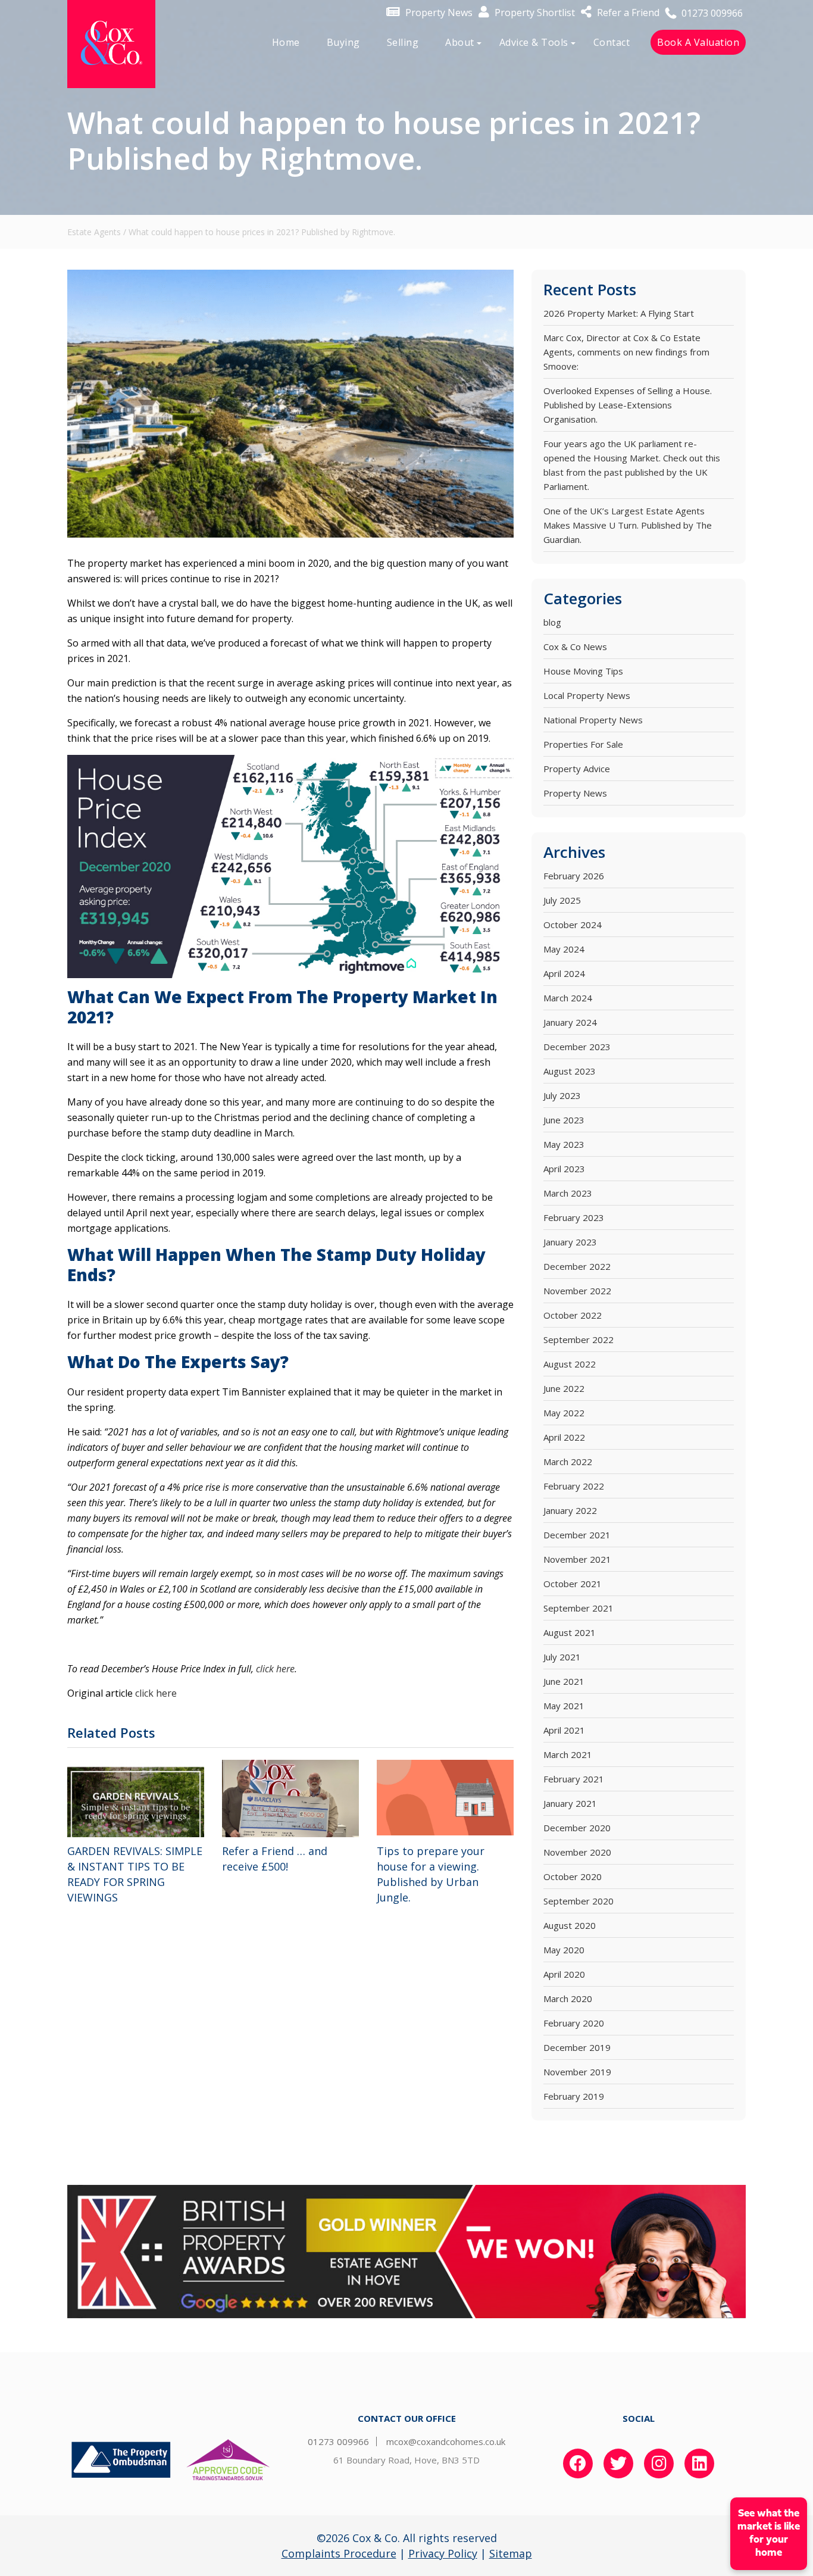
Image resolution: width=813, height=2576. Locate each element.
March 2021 (568, 1754)
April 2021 (564, 1730)
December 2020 (577, 1828)
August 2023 (570, 1071)
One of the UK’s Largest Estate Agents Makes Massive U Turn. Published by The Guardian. (628, 525)
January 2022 (570, 1510)
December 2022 (577, 1266)
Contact (612, 42)
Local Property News (587, 695)
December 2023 (577, 1047)
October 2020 (573, 1876)
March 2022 (568, 1462)
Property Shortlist (534, 13)
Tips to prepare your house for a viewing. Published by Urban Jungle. (431, 1874)
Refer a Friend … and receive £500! (275, 1859)
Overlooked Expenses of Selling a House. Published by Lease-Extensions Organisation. (628, 405)
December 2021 (577, 1535)
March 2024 (568, 998)
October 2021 (573, 1584)
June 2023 (564, 1120)
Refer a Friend (627, 13)
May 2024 (564, 949)
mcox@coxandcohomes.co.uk (446, 2441)
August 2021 (570, 1632)
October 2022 (573, 1315)
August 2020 (570, 1925)
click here (275, 1669)
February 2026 (574, 876)
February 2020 (574, 2023)
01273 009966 (711, 13)
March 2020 (568, 1999)
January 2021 (570, 1803)
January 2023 (570, 1242)
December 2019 (577, 2047)
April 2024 (564, 973)
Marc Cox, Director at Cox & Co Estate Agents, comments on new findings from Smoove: (626, 352)
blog (552, 622)
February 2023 (574, 1217)
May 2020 (564, 1950)
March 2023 (568, 1193)
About (460, 42)
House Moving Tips (583, 671)
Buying (343, 42)
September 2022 (579, 1339)
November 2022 (577, 1291)
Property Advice (577, 769)
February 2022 (574, 1486)
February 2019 (574, 2096)
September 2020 (579, 1901)
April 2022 (564, 1437)
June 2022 (564, 1388)
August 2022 (570, 1364)
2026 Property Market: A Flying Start (619, 313)
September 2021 (579, 1608)
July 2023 (562, 1095)
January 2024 (570, 1022)
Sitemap (511, 2553)
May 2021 (564, 1706)
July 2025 (562, 900)
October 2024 (573, 925)
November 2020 (577, 1852)
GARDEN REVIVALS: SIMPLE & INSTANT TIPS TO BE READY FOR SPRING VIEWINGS (135, 1874)
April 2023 (564, 1169)
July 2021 (562, 1657)
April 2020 (564, 1974)
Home (286, 42)
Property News (438, 13)
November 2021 (577, 1559)
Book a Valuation (698, 42)
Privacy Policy (443, 2553)
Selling (403, 42)
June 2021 (564, 1681)
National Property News (593, 720)
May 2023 (564, 1144)
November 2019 (577, 2072)
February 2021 (574, 1779)
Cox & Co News (575, 647)
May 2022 (564, 1413)
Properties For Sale (583, 744)
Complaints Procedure (339, 2553)
